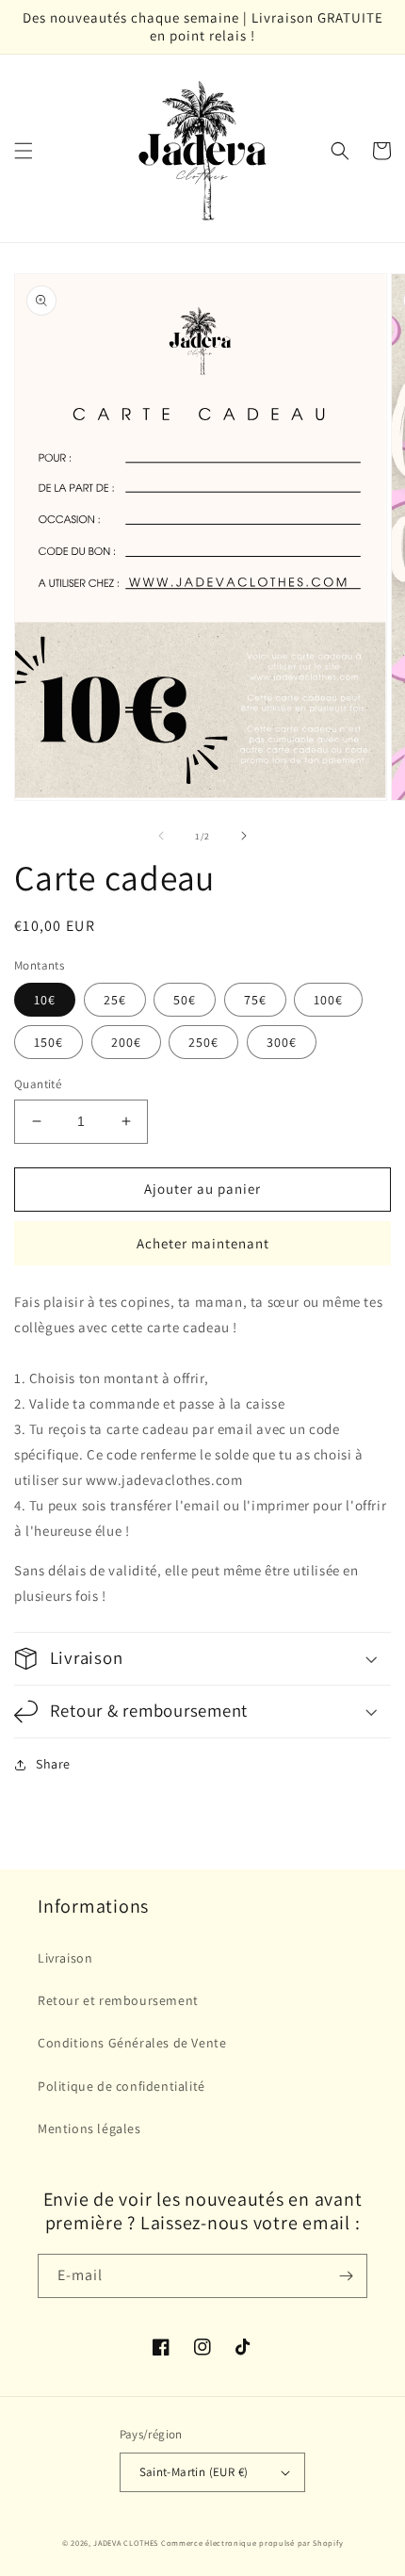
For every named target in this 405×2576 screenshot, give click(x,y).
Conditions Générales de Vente (132, 2043)
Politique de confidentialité (121, 2086)
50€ (185, 1000)
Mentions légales (89, 2128)
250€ (203, 1042)
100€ (328, 1000)
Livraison (65, 1958)
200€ (126, 1042)
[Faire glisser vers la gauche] (161, 836)
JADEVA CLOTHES (126, 2543)
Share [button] (53, 1764)
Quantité (38, 1084)
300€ (282, 1042)
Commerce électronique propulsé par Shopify (252, 2543)
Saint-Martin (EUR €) (194, 2472)
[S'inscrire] (346, 2276)
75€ (255, 1000)
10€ (45, 1000)
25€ (115, 1000)
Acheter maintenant (203, 1243)
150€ (49, 1042)
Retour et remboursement (118, 2000)
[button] (24, 151)
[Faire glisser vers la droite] (244, 836)
